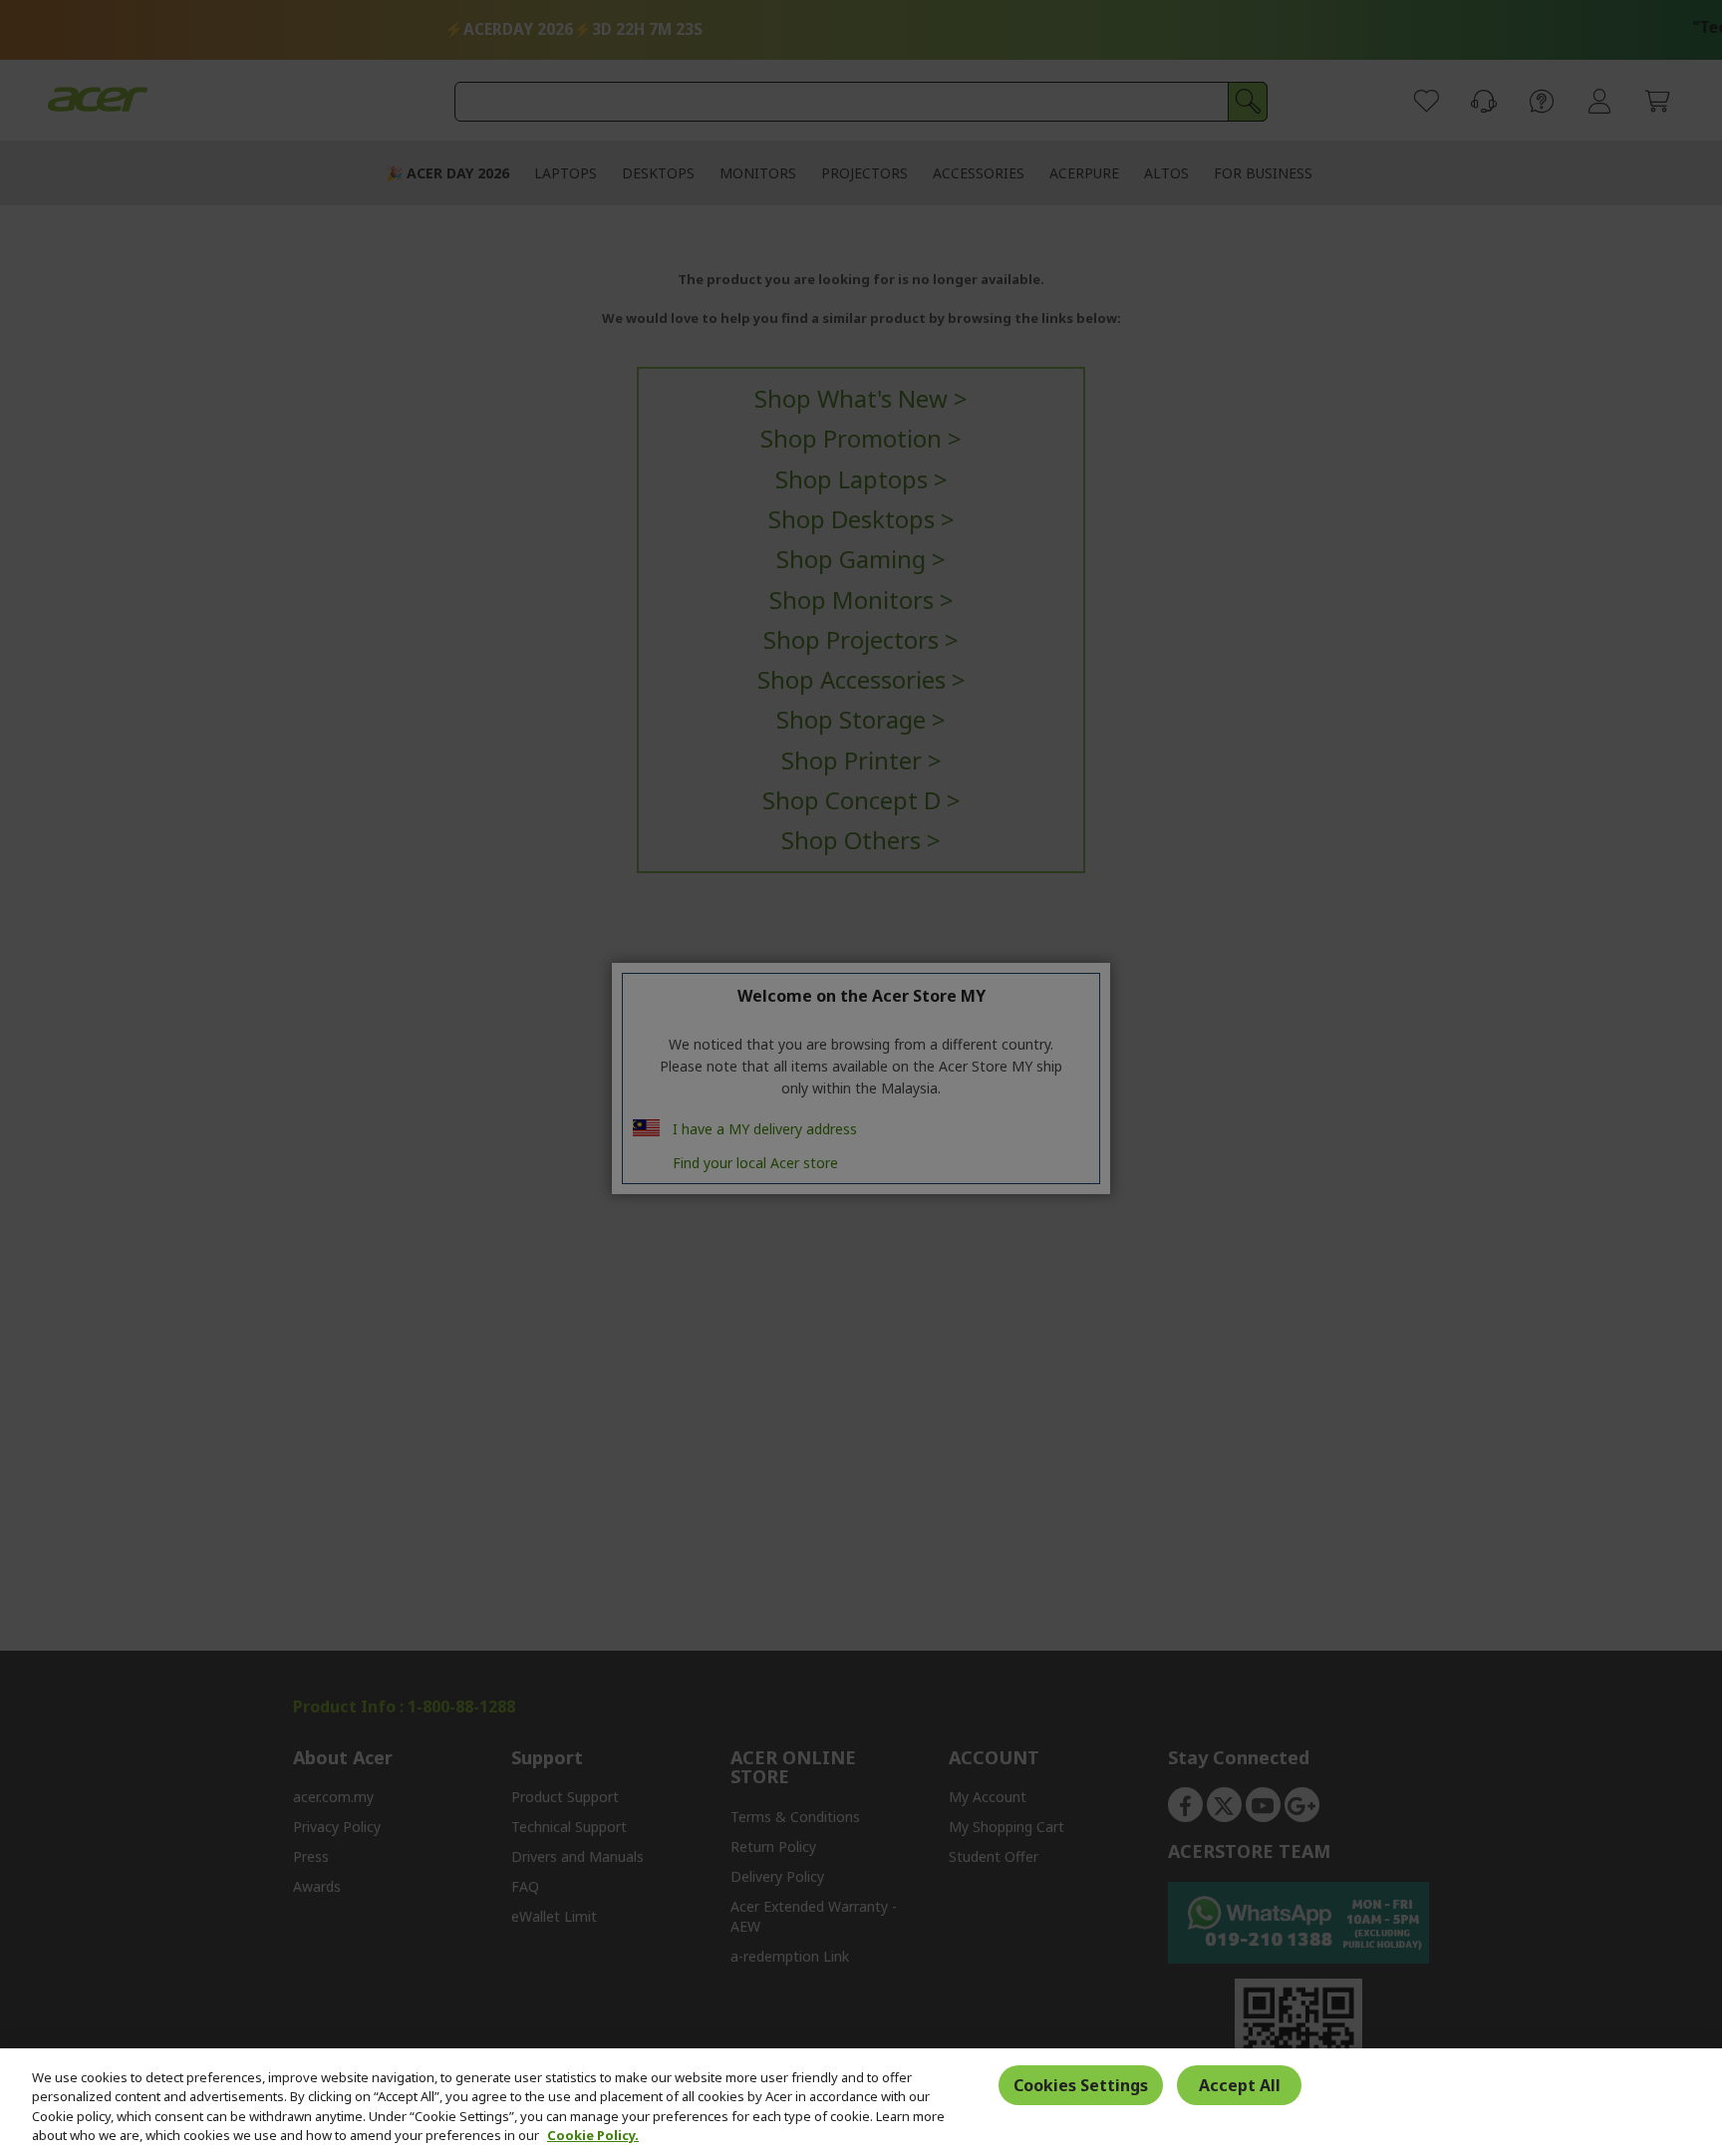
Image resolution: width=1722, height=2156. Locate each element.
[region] (861, 2102)
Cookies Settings (1081, 2085)
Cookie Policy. (593, 2135)
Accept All (1240, 2085)
